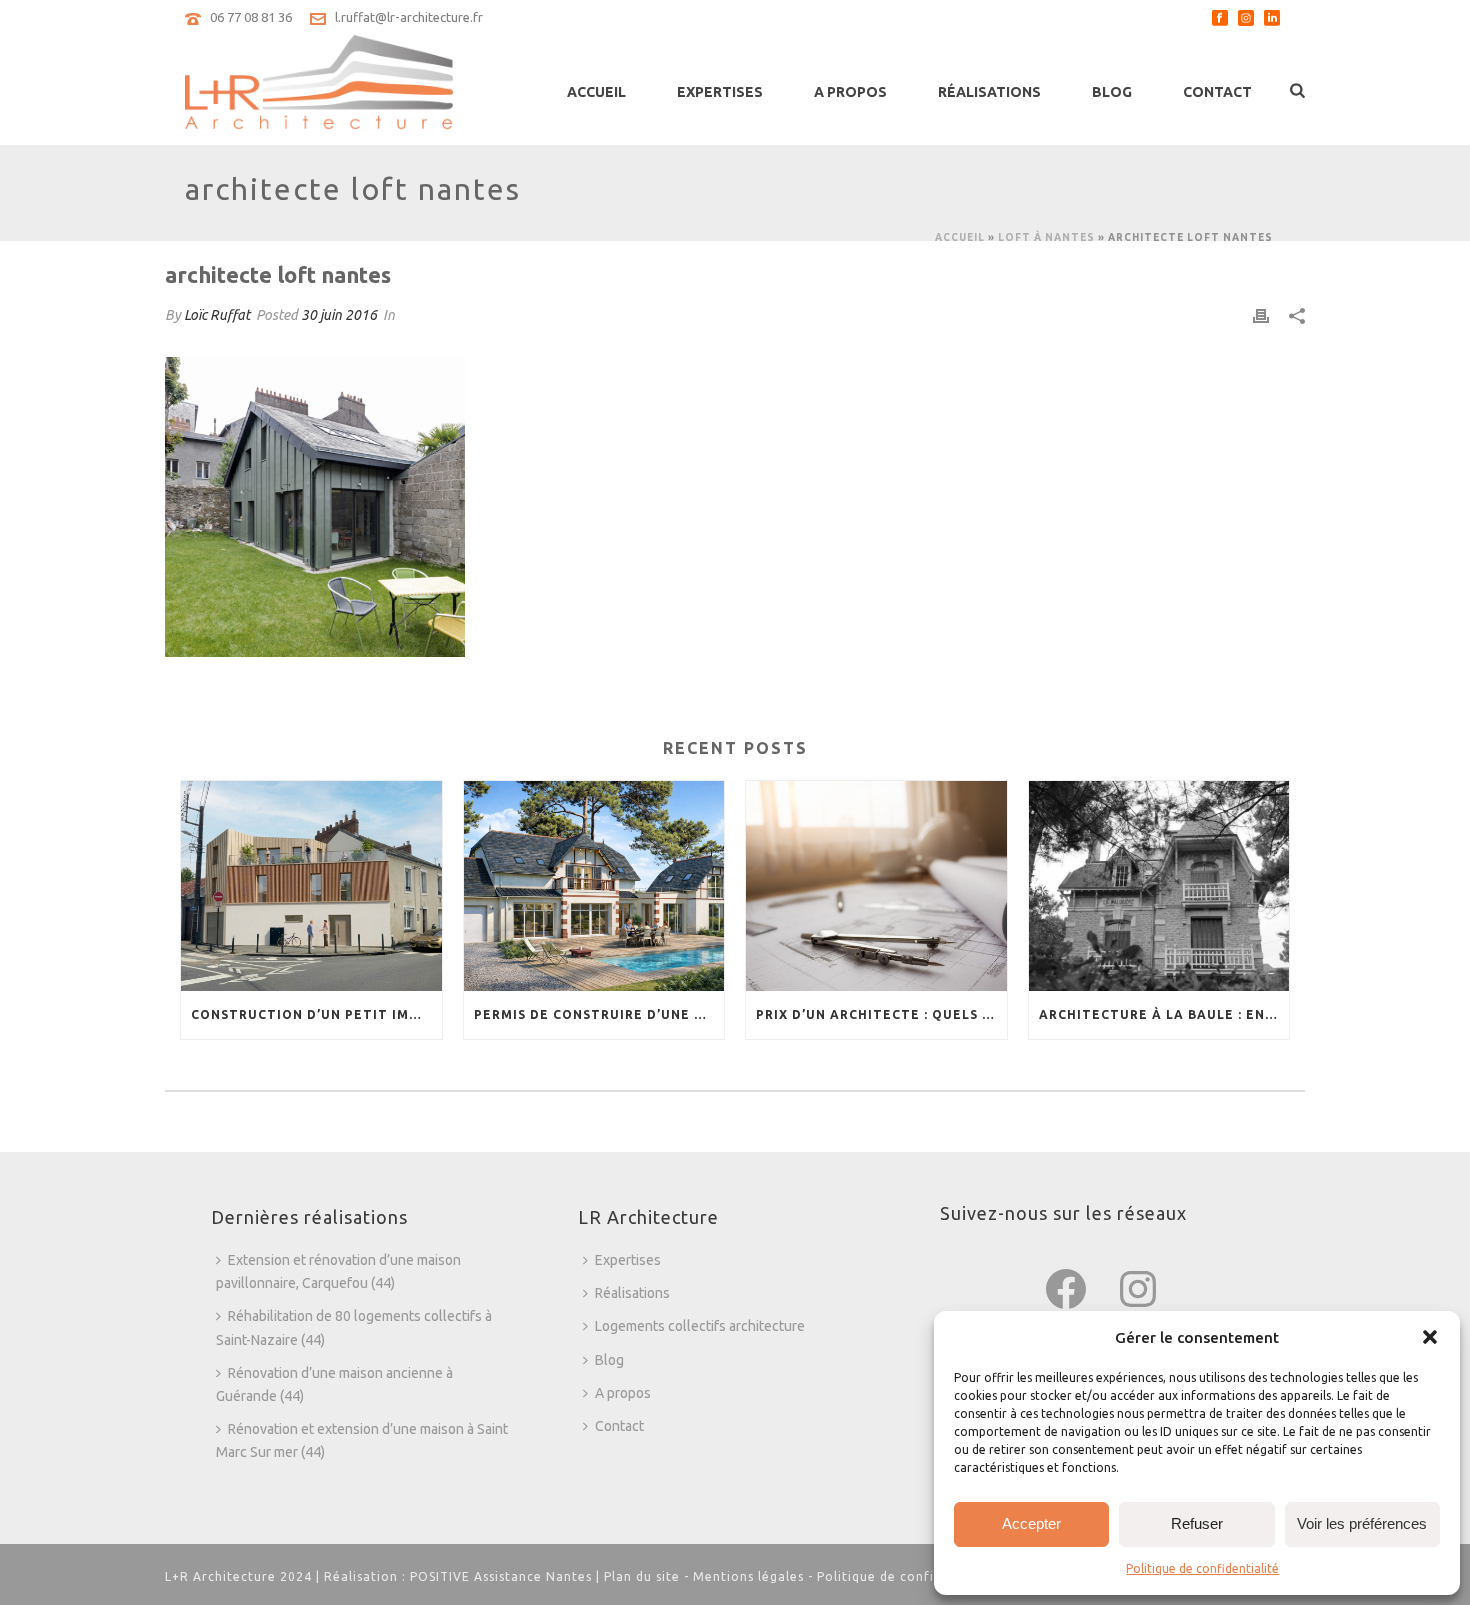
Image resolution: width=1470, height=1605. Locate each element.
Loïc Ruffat (217, 315)
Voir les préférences (1362, 1523)
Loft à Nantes (1046, 237)
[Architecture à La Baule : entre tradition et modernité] (1159, 886)
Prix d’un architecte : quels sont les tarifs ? (881, 1014)
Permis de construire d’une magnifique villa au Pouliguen (599, 1014)
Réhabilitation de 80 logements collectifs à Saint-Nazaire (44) (354, 1327)
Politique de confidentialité (1202, 1568)
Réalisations (989, 92)
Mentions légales (748, 1576)
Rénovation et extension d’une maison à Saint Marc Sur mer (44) (362, 1440)
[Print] (1261, 315)
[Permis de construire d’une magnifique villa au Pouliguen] (594, 886)
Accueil (596, 92)
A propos (850, 92)
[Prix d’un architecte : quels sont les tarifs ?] (876, 886)
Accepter (1031, 1523)
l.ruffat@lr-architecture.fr (409, 17)
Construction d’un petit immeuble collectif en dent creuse (316, 1014)
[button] (1430, 1337)
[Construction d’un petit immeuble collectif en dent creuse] (311, 886)
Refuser (1197, 1523)
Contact (1217, 92)
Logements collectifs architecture (700, 1326)
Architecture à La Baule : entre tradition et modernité (1164, 1014)
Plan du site (642, 1576)
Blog (1112, 92)
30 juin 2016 (339, 315)
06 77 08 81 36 (251, 17)
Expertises (720, 92)
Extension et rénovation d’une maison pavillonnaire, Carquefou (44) (338, 1271)
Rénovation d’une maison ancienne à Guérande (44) (334, 1384)
